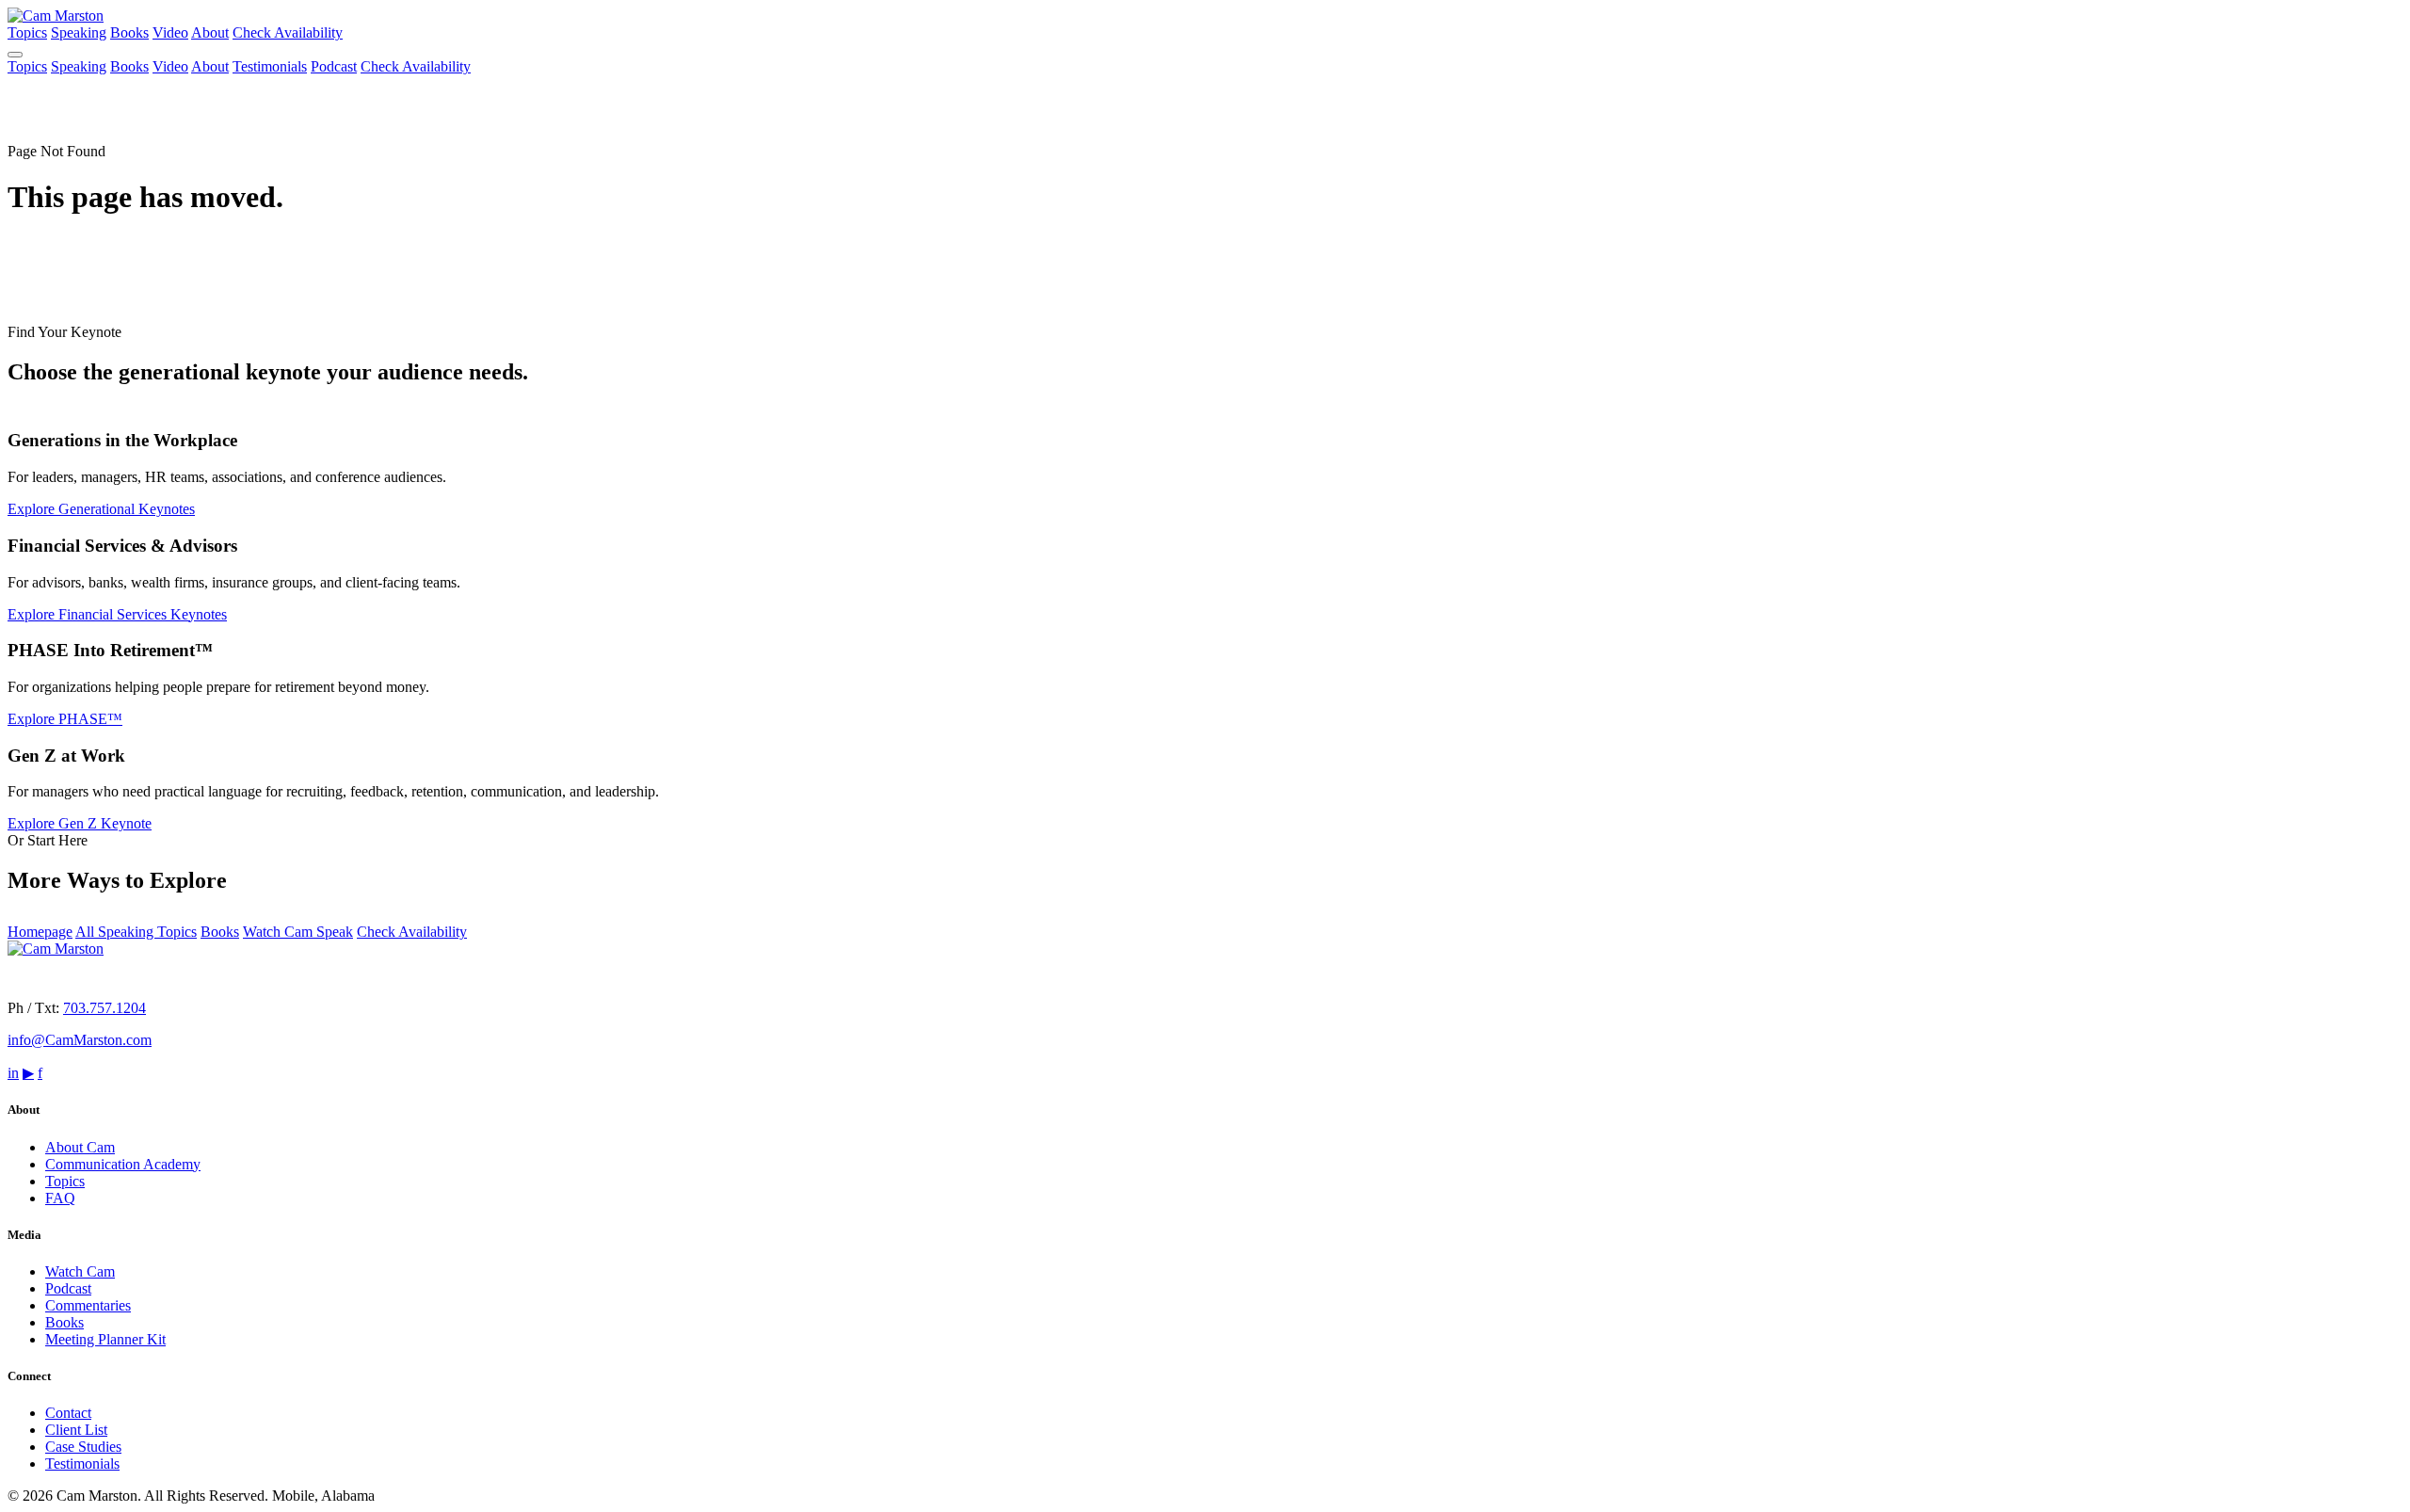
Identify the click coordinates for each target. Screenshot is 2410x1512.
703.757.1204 (104, 1008)
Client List (76, 1430)
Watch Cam (80, 1271)
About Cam (80, 1147)
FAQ (60, 1198)
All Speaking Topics (136, 932)
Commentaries (88, 1305)
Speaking (79, 32)
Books (129, 32)
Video (170, 32)
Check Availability (288, 32)
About (210, 32)
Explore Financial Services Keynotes (117, 614)
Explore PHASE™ (65, 719)
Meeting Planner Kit (105, 1339)
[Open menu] (15, 55)
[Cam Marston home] (56, 16)
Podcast (334, 66)
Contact (68, 1413)
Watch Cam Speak (298, 932)
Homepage (40, 932)
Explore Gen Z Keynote (80, 823)
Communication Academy (123, 1164)
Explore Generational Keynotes (101, 509)
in (13, 1073)
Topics (27, 32)
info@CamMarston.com (80, 1040)
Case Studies (83, 1447)
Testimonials (270, 66)
